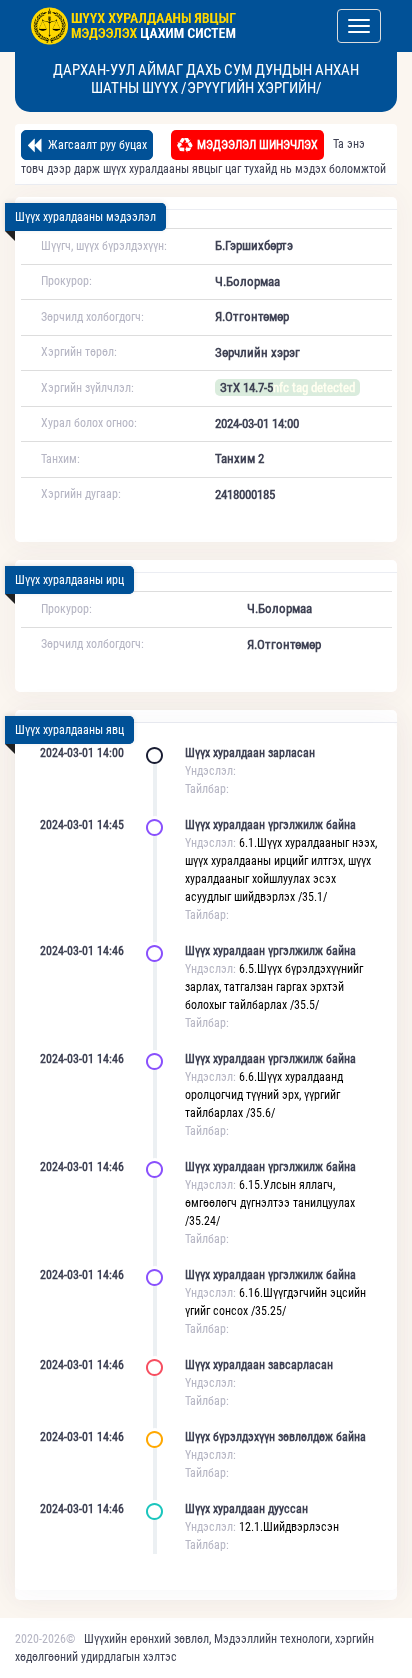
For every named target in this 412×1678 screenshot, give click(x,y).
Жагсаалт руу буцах (96, 145)
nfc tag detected (314, 387)
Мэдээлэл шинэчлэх (257, 145)
